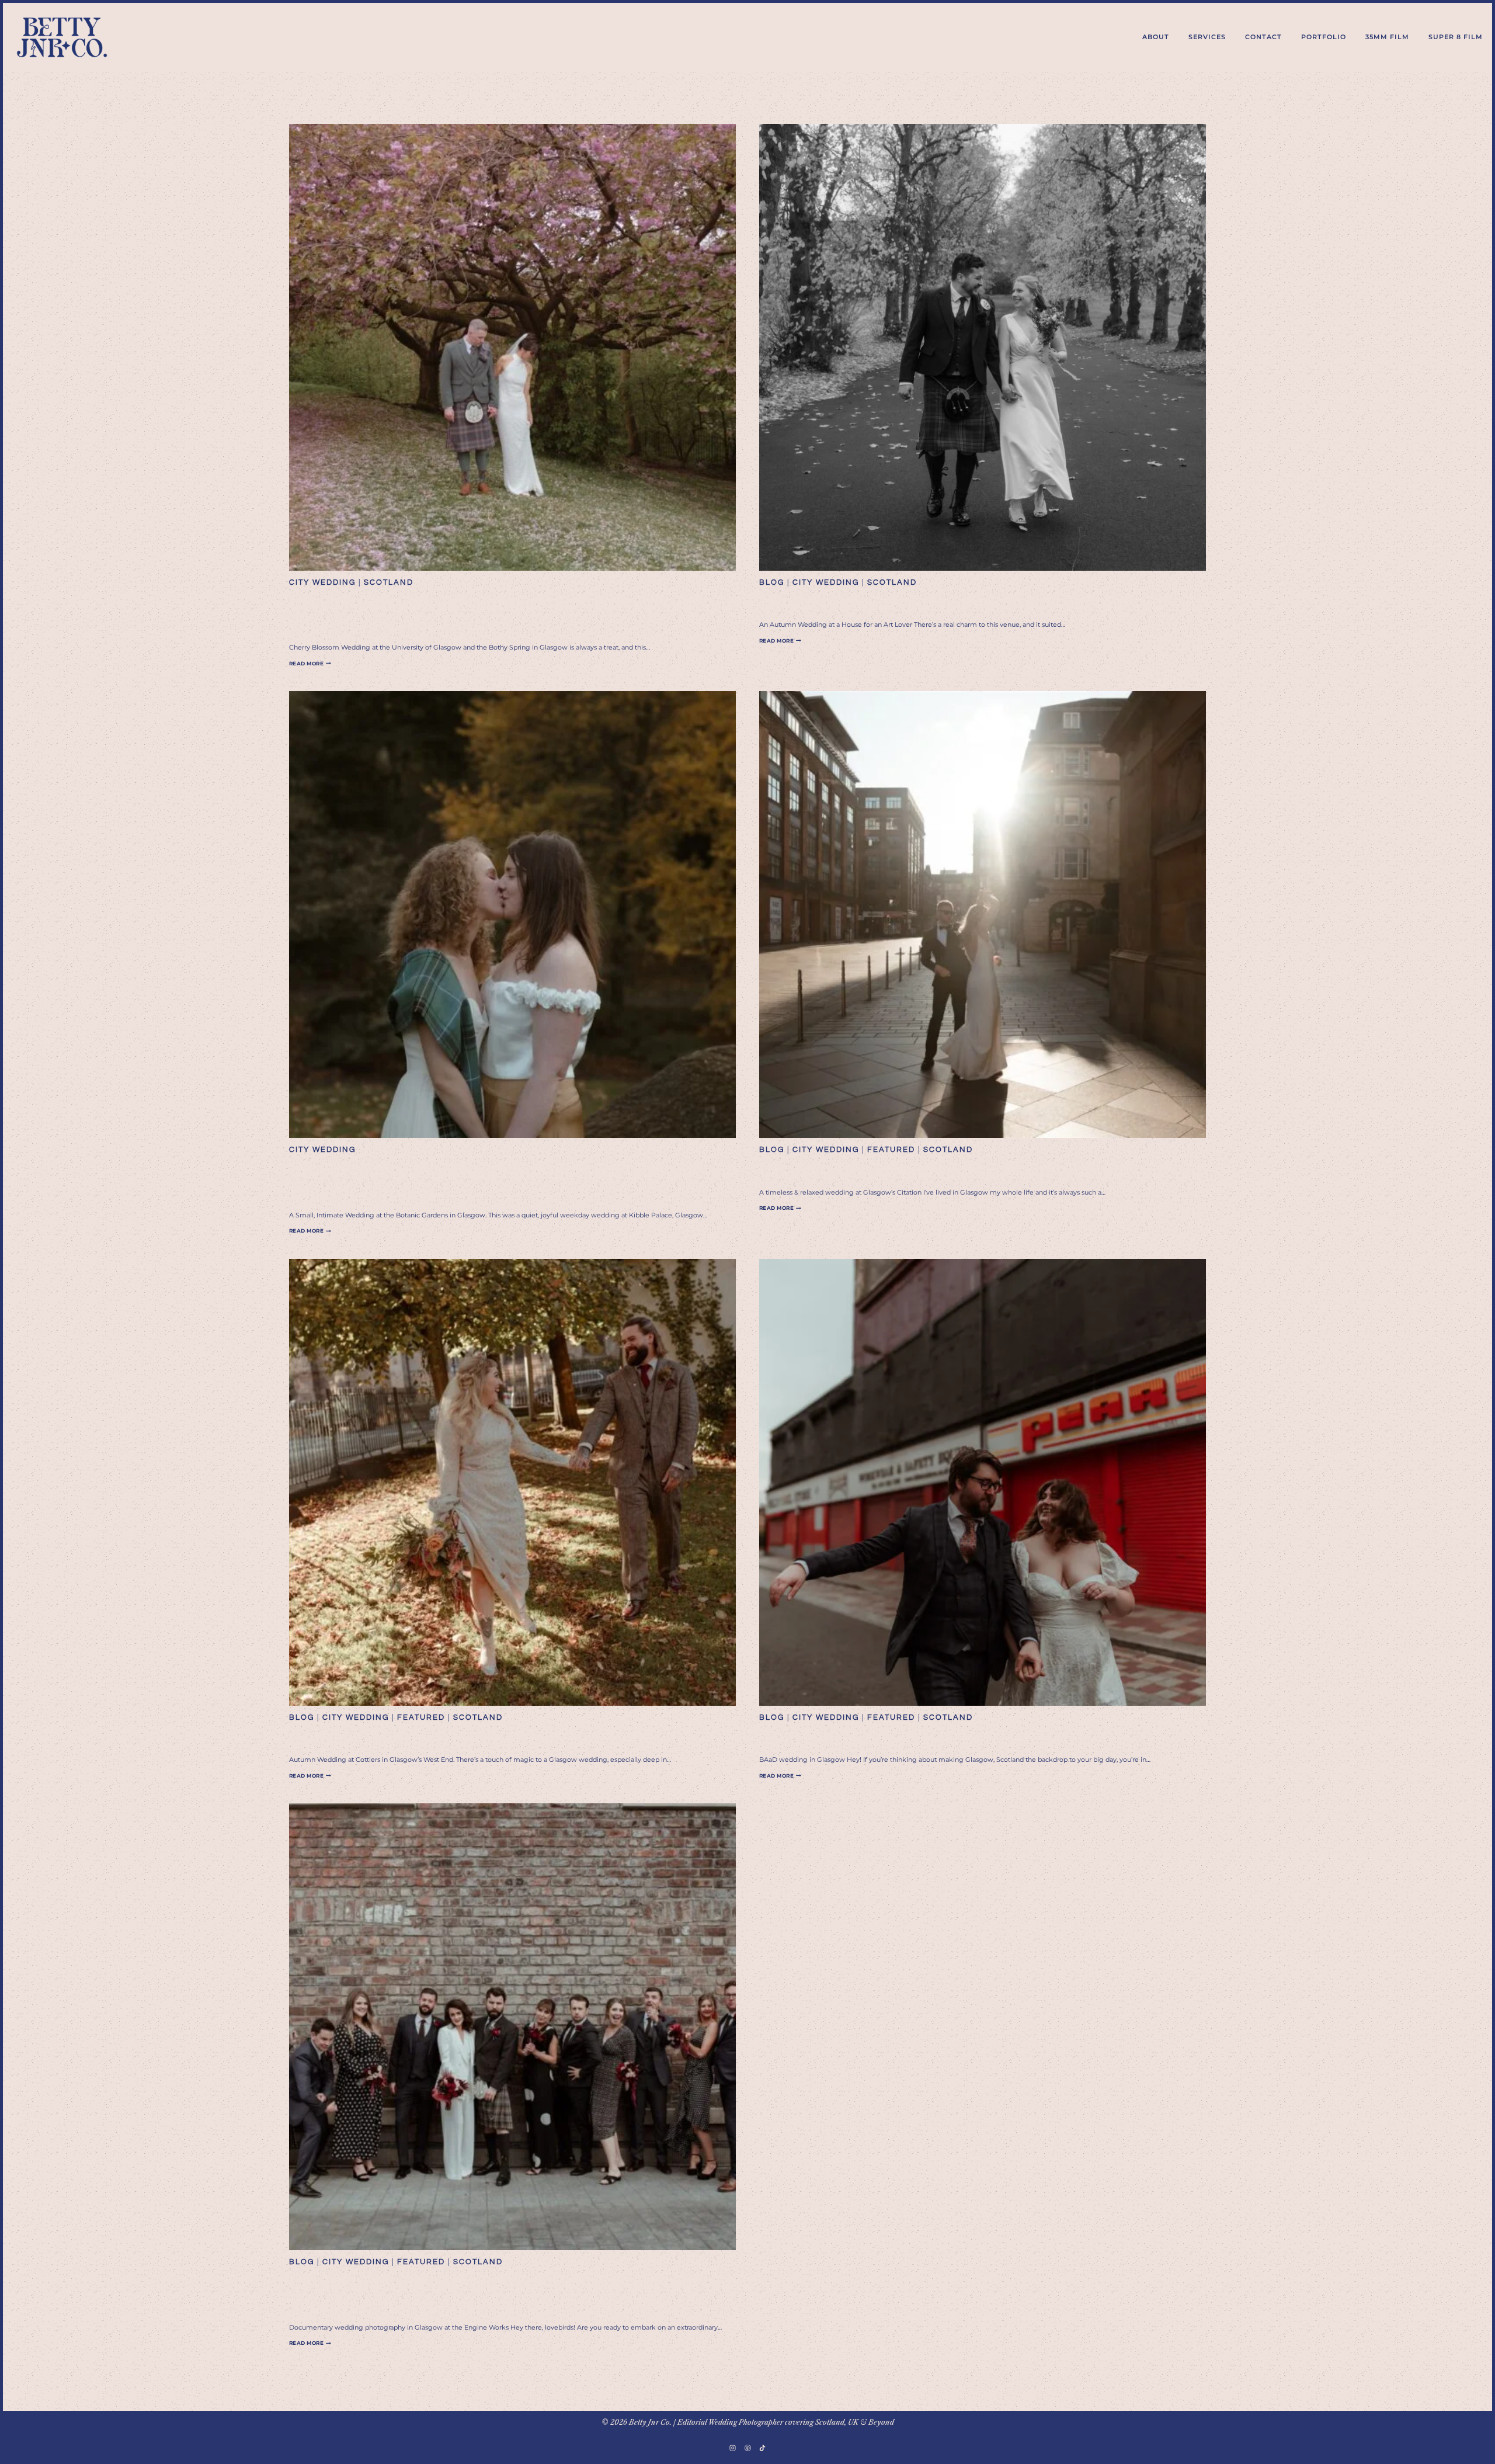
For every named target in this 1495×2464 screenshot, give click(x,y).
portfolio (1324, 37)
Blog (772, 582)
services (1207, 37)
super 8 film (1456, 37)
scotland (389, 582)
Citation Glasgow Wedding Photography (939, 1170)
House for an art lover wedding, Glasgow (940, 603)
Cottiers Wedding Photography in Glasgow (480, 1738)
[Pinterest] (747, 2448)
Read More (310, 663)
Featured (891, 1150)
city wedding (322, 582)
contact (1263, 37)
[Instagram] (733, 2448)
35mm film (1387, 37)
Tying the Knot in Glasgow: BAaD (910, 1738)
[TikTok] (762, 2448)
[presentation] (512, 347)
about (1156, 37)
